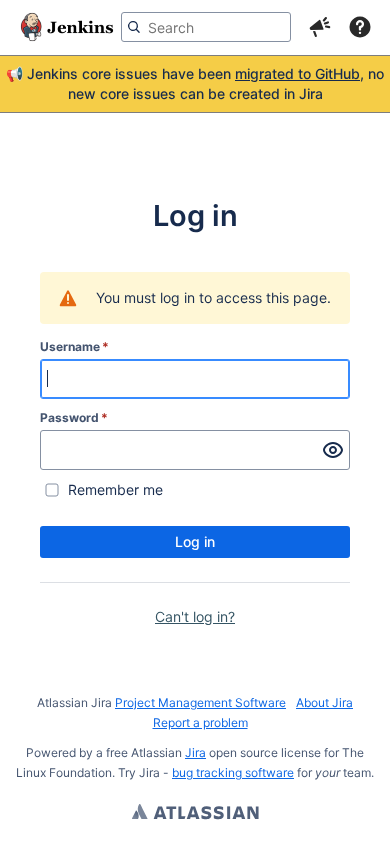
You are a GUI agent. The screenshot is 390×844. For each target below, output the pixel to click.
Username (74, 346)
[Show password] (333, 450)
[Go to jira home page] (67, 27)
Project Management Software (200, 702)
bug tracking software (233, 772)
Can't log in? (195, 616)
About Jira (324, 702)
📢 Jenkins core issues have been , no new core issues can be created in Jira (195, 83)
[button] (320, 27)
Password (74, 417)
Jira (195, 752)
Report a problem (200, 722)
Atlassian (195, 814)
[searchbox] (206, 27)
